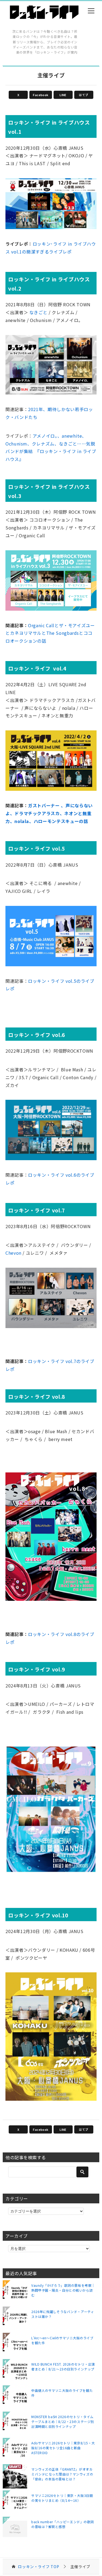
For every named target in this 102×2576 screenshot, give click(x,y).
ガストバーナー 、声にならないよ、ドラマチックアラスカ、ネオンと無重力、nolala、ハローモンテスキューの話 (49, 813)
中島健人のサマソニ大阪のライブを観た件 (62, 2393)
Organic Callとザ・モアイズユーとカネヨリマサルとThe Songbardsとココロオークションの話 (50, 633)
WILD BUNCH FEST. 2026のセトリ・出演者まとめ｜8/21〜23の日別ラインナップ (63, 2367)
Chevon (13, 1253)
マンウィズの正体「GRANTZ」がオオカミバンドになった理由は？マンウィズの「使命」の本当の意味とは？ (62, 2474)
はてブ (84, 95)
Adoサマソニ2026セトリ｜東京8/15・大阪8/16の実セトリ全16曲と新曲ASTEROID (63, 2448)
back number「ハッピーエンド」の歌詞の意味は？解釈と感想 (63, 2524)
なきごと (38, 312)
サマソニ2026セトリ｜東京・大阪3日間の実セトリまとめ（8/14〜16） (62, 2498)
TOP (38, 2567)
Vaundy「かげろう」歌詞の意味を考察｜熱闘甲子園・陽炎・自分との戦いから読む (63, 2290)
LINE (63, 95)
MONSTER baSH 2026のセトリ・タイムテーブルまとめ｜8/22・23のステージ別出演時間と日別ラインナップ (63, 2421)
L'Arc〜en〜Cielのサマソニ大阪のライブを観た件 (62, 2340)
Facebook (41, 95)
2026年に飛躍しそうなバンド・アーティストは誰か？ (63, 2314)
